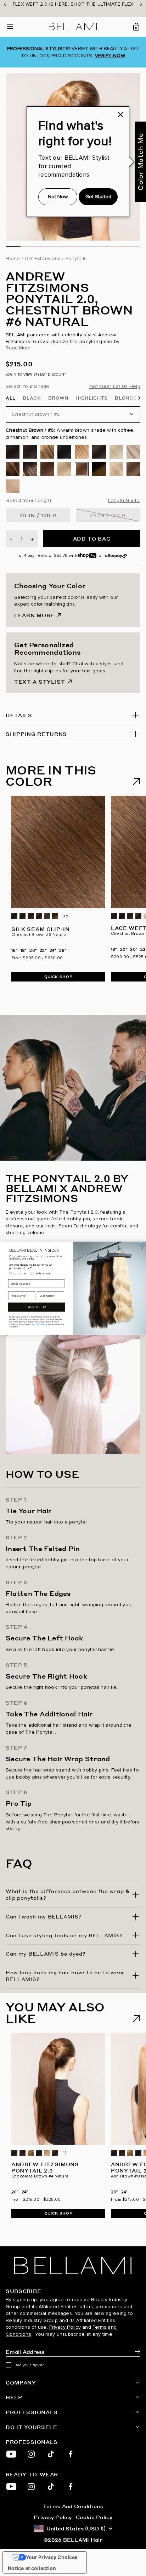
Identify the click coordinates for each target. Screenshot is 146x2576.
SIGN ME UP (36, 1307)
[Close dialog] (142, 1245)
